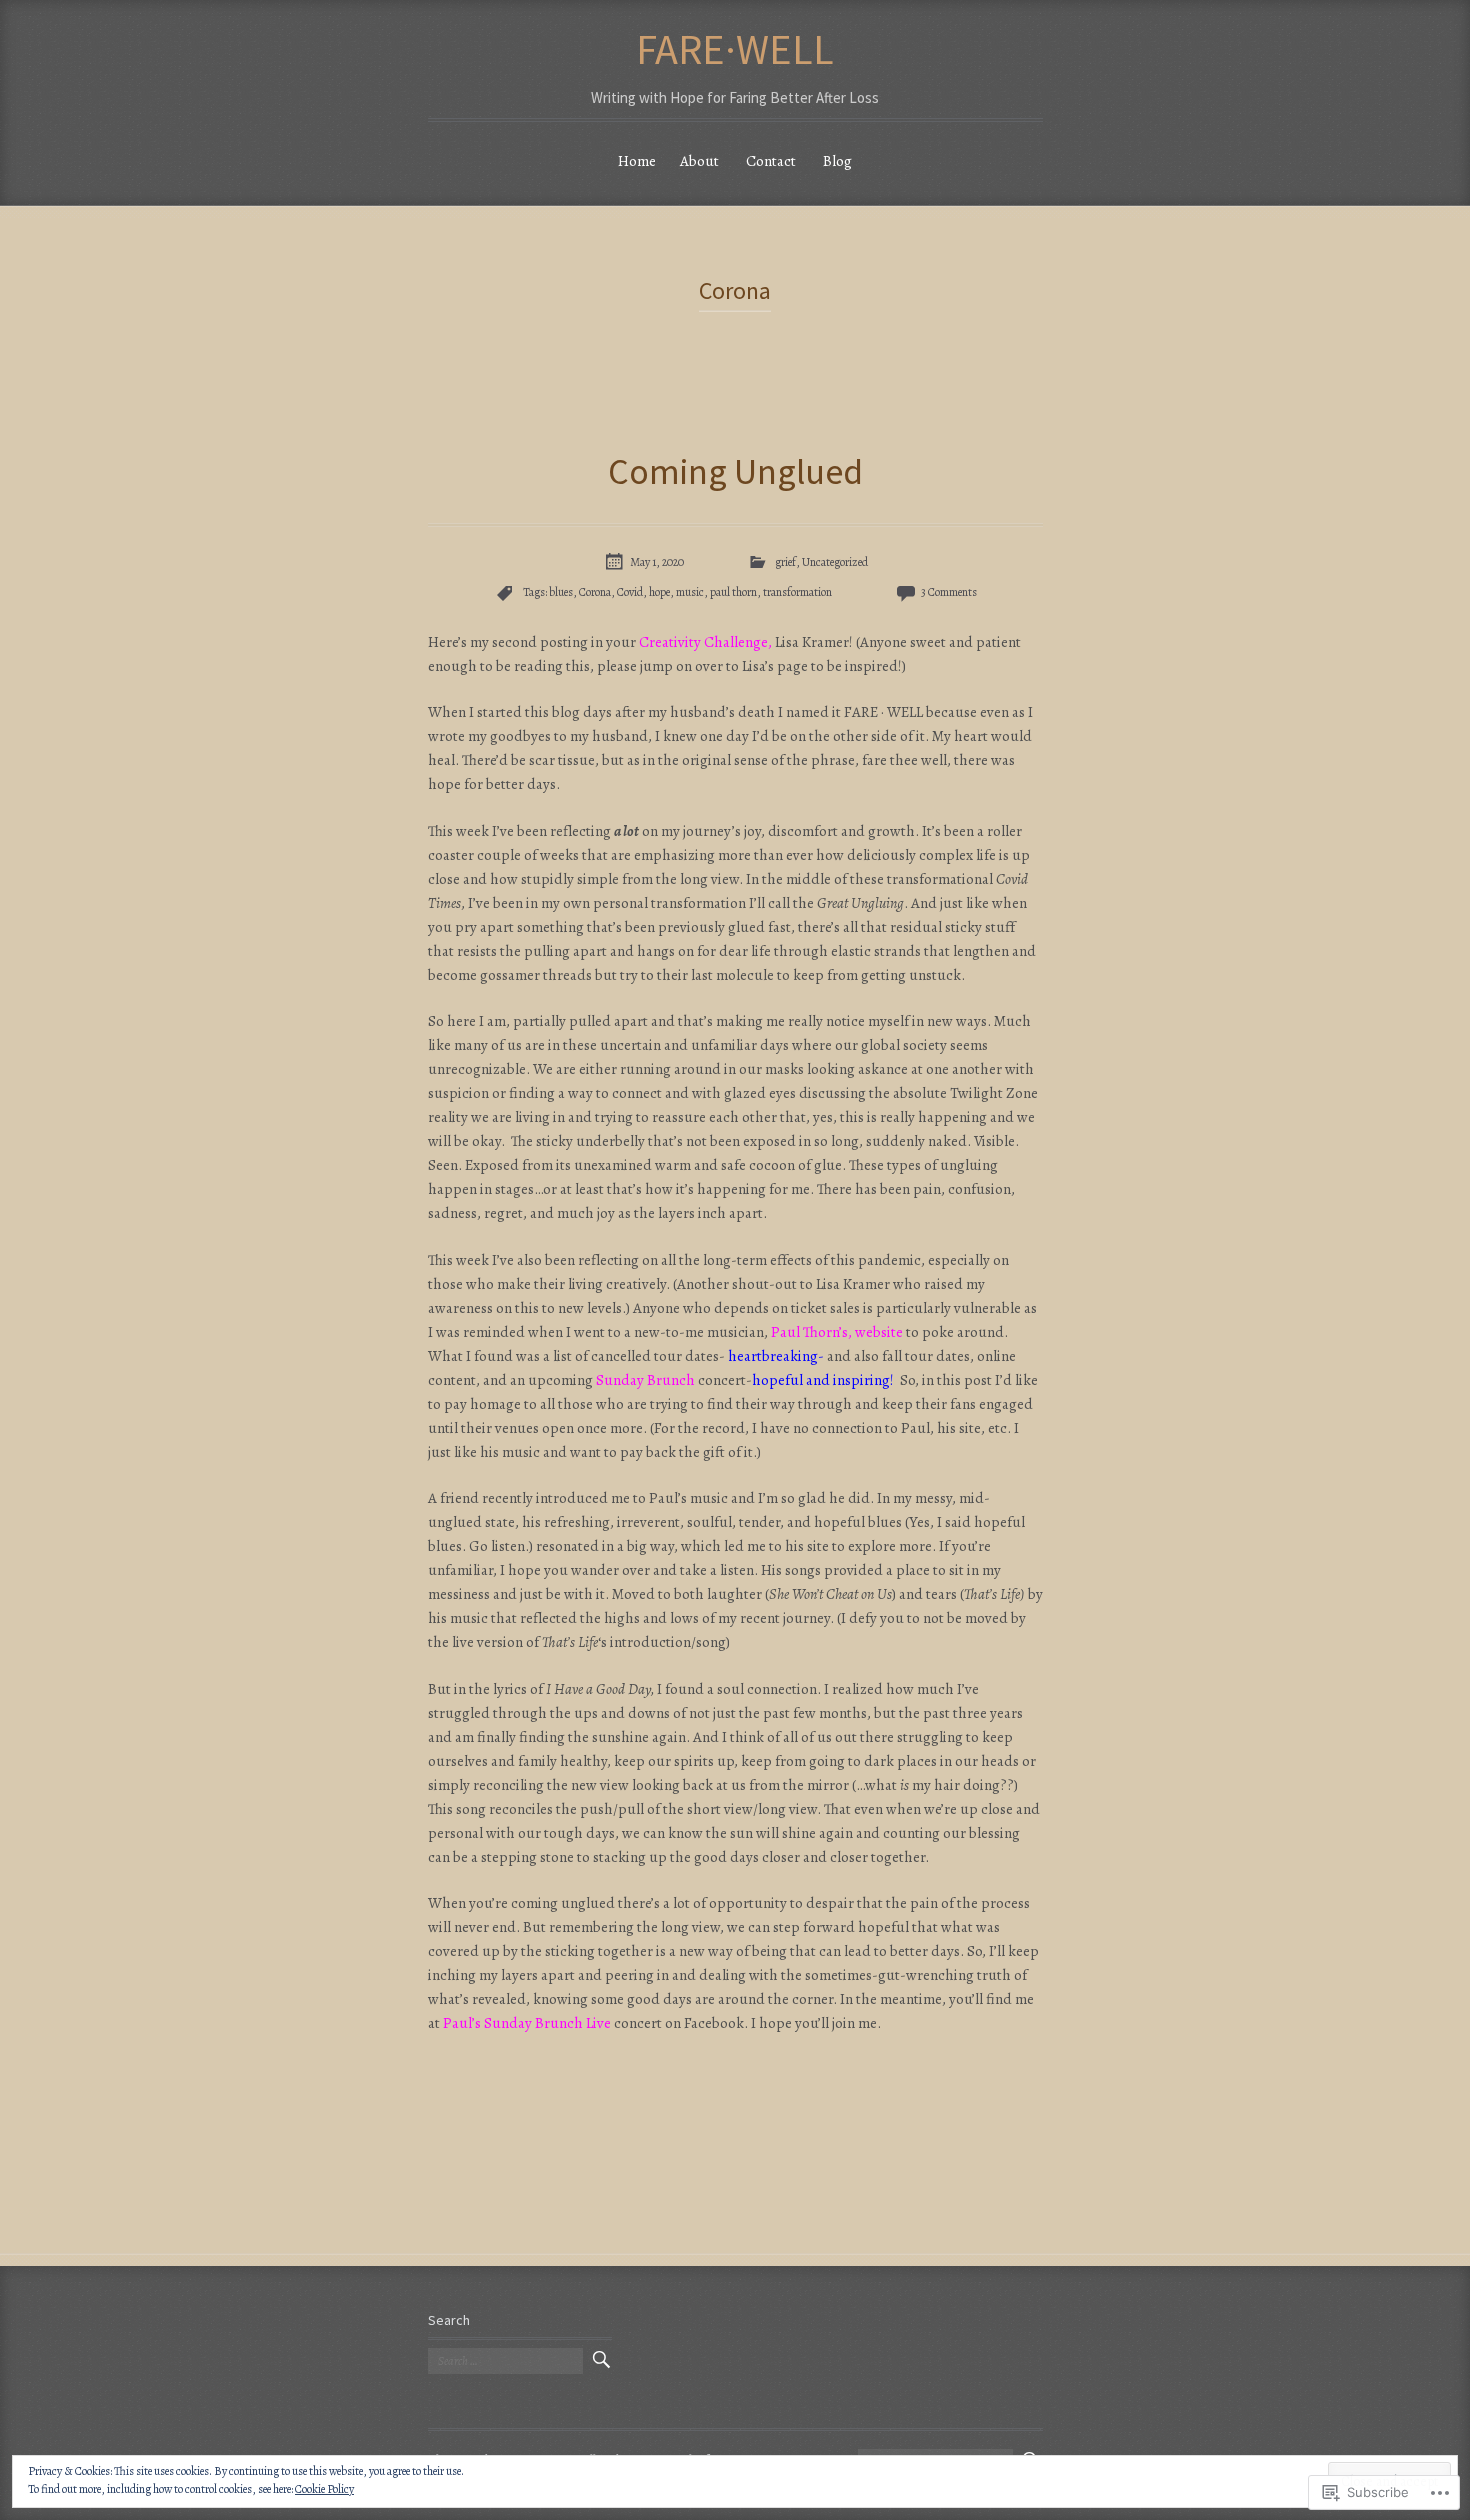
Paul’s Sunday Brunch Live (527, 2023)
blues (561, 592)
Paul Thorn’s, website (837, 1332)
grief (785, 562)
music (690, 592)
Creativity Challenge (703, 642)
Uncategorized (835, 562)
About (699, 161)
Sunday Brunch (645, 1380)
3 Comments (949, 592)
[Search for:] (505, 2361)
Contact (771, 161)
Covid (630, 592)
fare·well (735, 49)
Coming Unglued (735, 471)
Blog (837, 161)
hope (659, 592)
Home (637, 161)
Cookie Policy (324, 2489)
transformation (797, 592)
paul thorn (733, 592)
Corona (595, 592)
